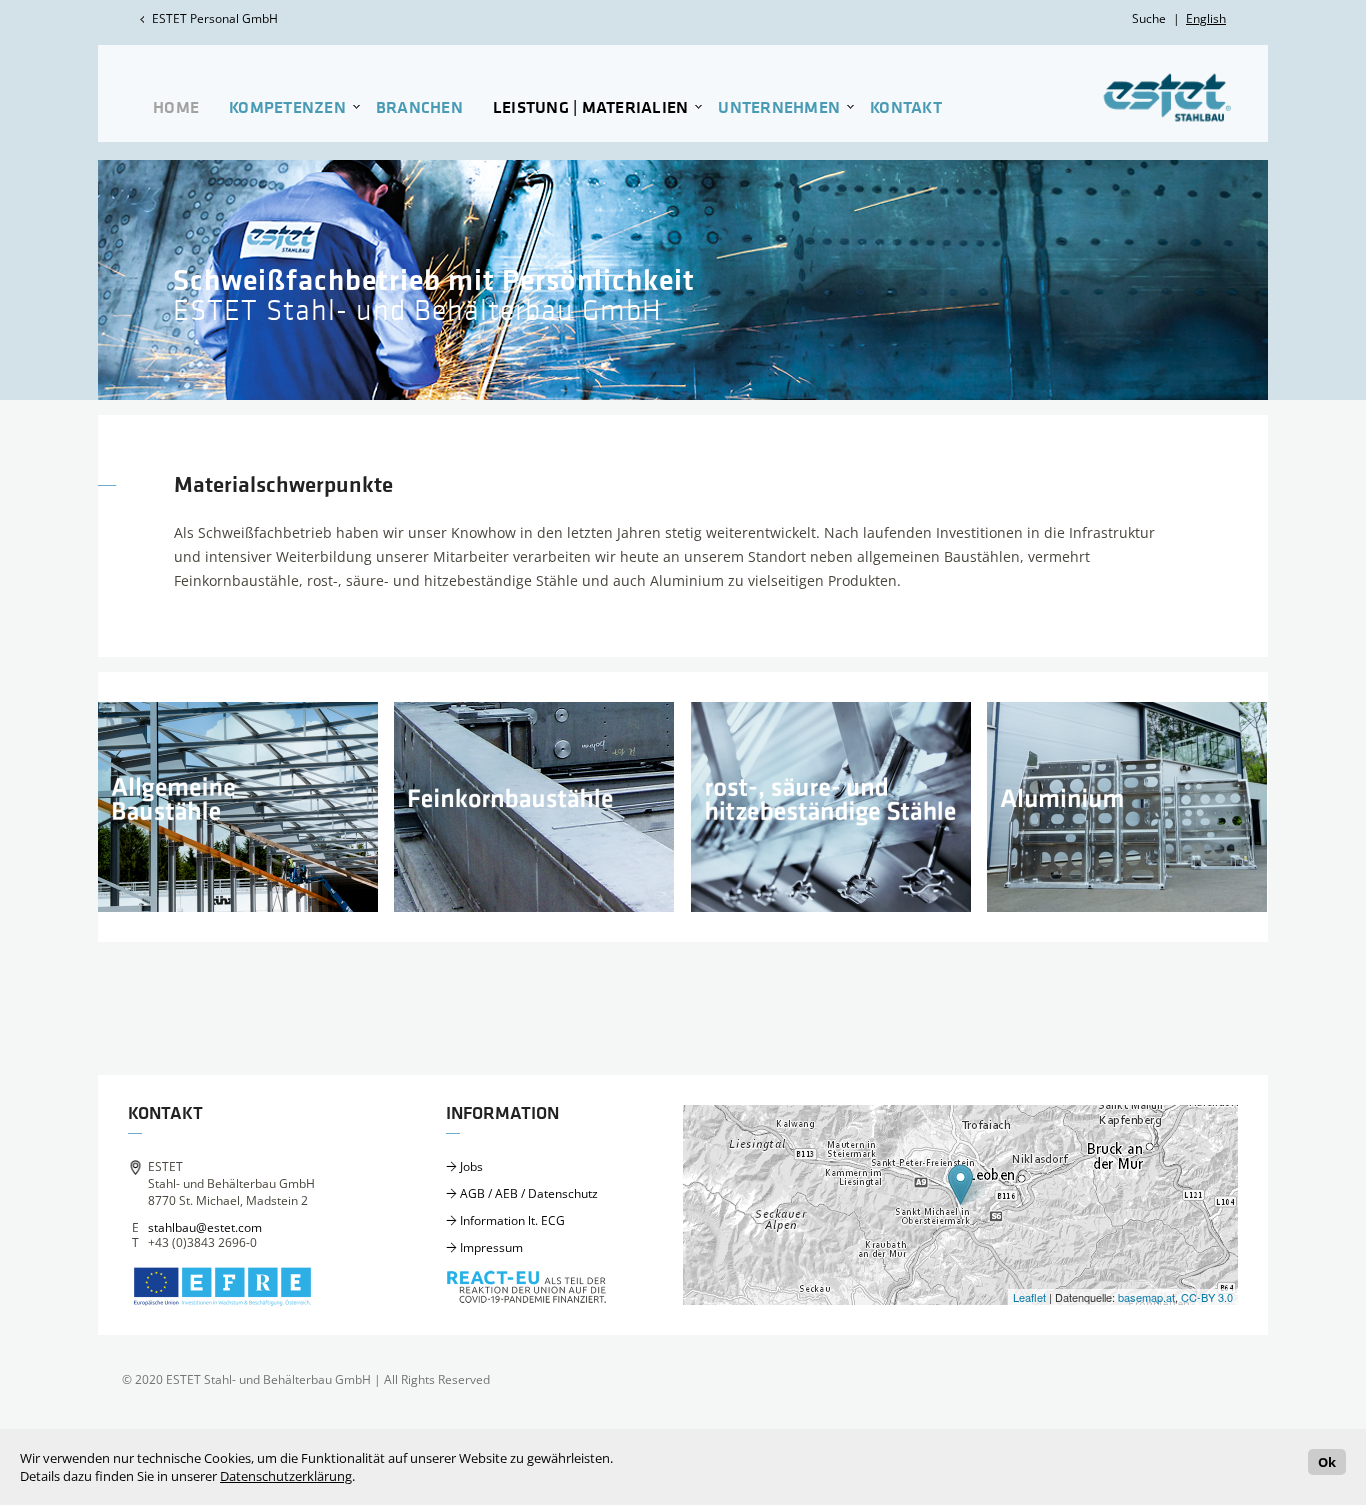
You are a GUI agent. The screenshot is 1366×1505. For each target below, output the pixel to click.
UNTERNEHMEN (779, 108)
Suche (1149, 18)
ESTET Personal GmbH (215, 18)
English (1206, 18)
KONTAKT (906, 108)
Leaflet (1029, 1297)
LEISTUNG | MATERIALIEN (591, 108)
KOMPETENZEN (287, 108)
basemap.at (1146, 1297)
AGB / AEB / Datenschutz (529, 1193)
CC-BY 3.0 (1207, 1297)
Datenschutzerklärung (286, 1476)
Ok (1327, 1462)
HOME (176, 108)
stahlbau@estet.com (205, 1227)
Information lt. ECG (512, 1220)
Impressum (491, 1247)
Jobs (471, 1166)
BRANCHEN (419, 108)
